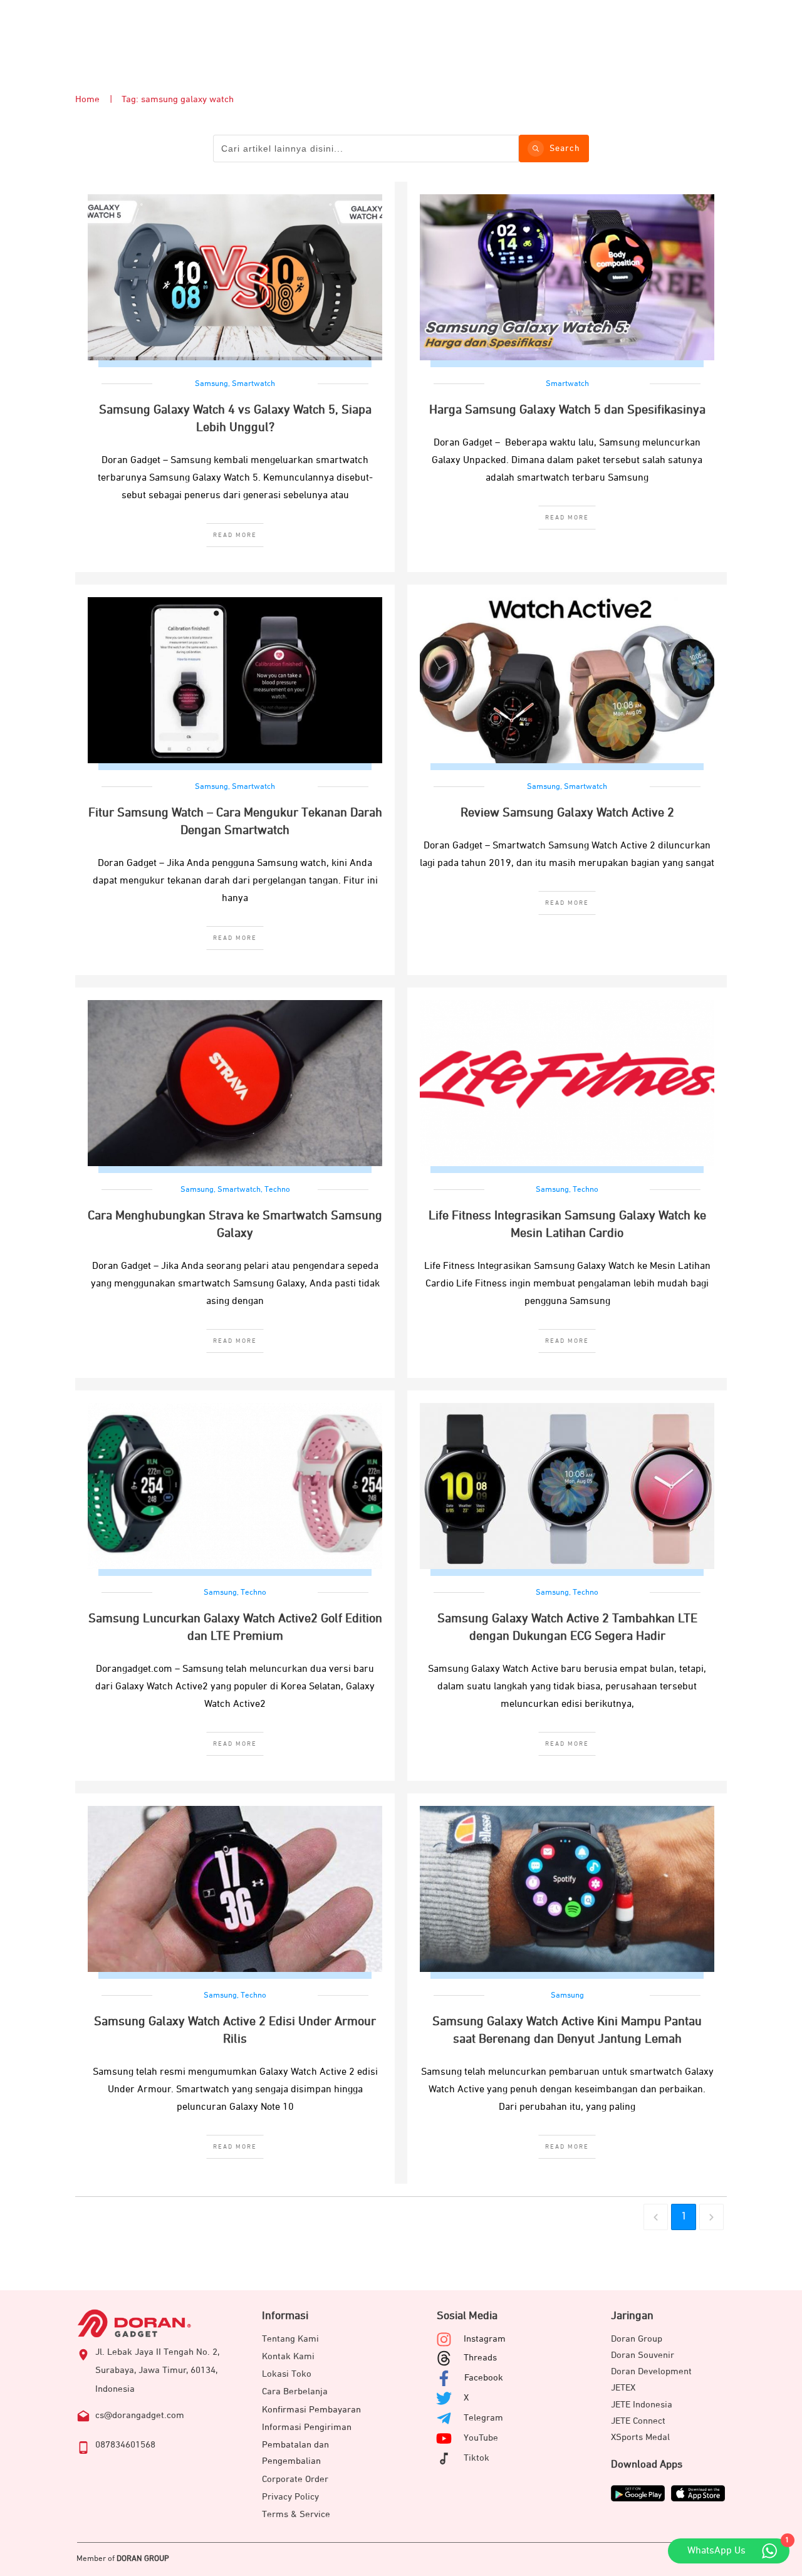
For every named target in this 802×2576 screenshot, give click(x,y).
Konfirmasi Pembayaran (311, 2410)
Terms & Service (296, 2514)
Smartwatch (253, 384)
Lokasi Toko (287, 2374)
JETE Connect (638, 2421)
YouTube (481, 2438)
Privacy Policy (290, 2497)
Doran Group (637, 2339)
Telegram (483, 2418)
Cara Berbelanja (295, 2391)
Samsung (211, 384)
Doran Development (651, 2371)
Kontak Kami (288, 2356)
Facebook (484, 2378)
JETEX (623, 2388)
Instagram (485, 2339)
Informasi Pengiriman (307, 2427)
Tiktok (477, 2458)
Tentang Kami (290, 2339)
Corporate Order (295, 2479)
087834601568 (125, 2445)
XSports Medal (640, 2437)
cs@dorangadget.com (140, 2415)
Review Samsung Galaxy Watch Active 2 (567, 813)
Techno (277, 1190)
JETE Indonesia (642, 2405)
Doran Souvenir (643, 2355)
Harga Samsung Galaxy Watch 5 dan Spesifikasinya (567, 410)
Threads (480, 2358)
